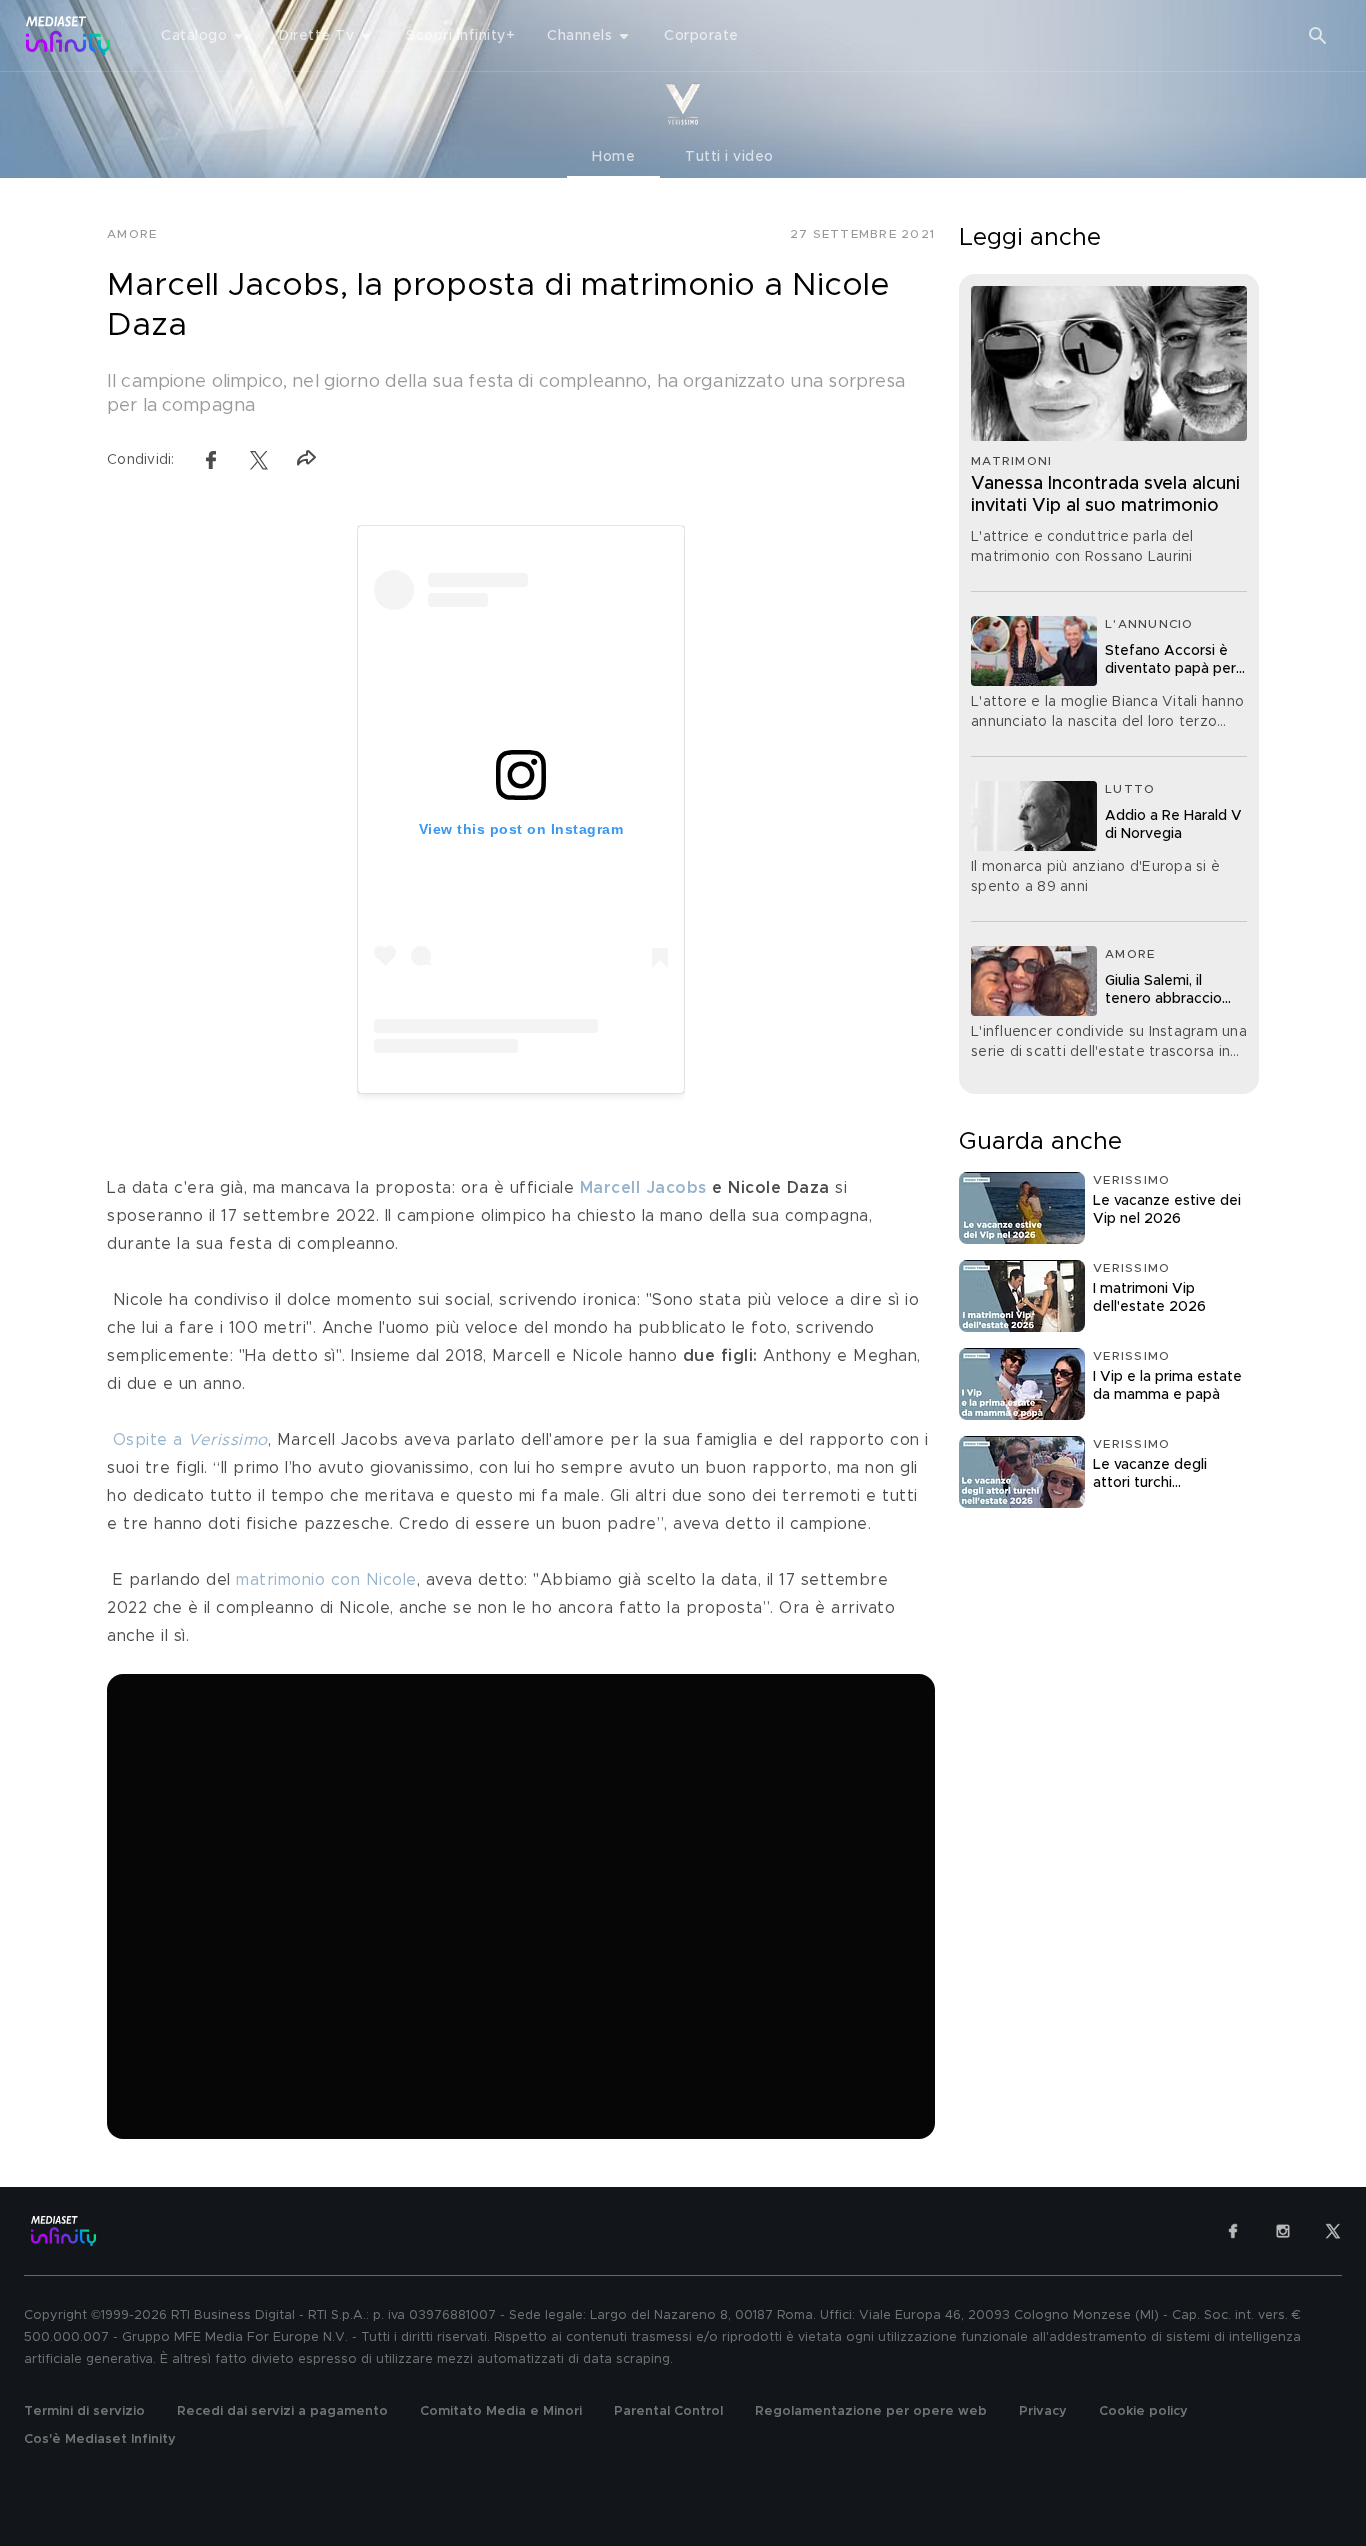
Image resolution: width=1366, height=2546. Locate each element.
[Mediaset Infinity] (68, 35)
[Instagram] (1283, 2231)
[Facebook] (1233, 2231)
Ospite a (190, 1440)
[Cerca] (1318, 36)
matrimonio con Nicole (326, 1580)
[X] (1333, 2231)
